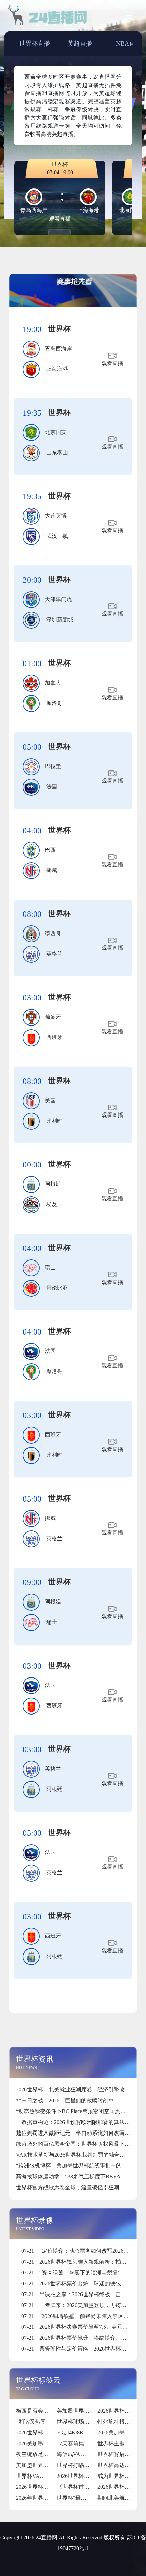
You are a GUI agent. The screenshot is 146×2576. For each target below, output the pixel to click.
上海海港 (57, 369)
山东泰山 (57, 452)
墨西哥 (53, 933)
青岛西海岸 (58, 349)
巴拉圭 (53, 766)
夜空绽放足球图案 (38, 2454)
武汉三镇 (57, 536)
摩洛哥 (54, 703)
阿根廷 (53, 1184)
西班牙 (54, 1037)
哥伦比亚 (57, 1288)
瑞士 (50, 1267)
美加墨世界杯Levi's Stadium (48, 2465)
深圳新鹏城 (60, 620)
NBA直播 (129, 43)
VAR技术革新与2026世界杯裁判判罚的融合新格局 (76, 2155)
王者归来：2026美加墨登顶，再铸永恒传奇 (82, 2305)
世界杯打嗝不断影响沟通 (87, 2465)
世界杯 (59, 329)
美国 (50, 1100)
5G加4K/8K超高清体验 (84, 2433)
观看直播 (60, 219)
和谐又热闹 (32, 2422)
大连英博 (56, 516)
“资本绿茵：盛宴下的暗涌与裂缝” (71, 2273)
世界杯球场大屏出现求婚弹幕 (92, 2422)
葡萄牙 (53, 1017)
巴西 (50, 850)
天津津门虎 (58, 599)
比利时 (54, 1121)
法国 (52, 787)
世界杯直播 (35, 43)
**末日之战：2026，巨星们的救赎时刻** (65, 2100)
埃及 (52, 1204)
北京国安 (56, 432)
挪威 (52, 870)
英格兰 (54, 954)
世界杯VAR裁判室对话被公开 (51, 2476)
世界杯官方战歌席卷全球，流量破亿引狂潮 (68, 2187)
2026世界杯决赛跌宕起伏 (87, 2476)
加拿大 (53, 683)
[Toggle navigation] (129, 16)
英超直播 (80, 43)
